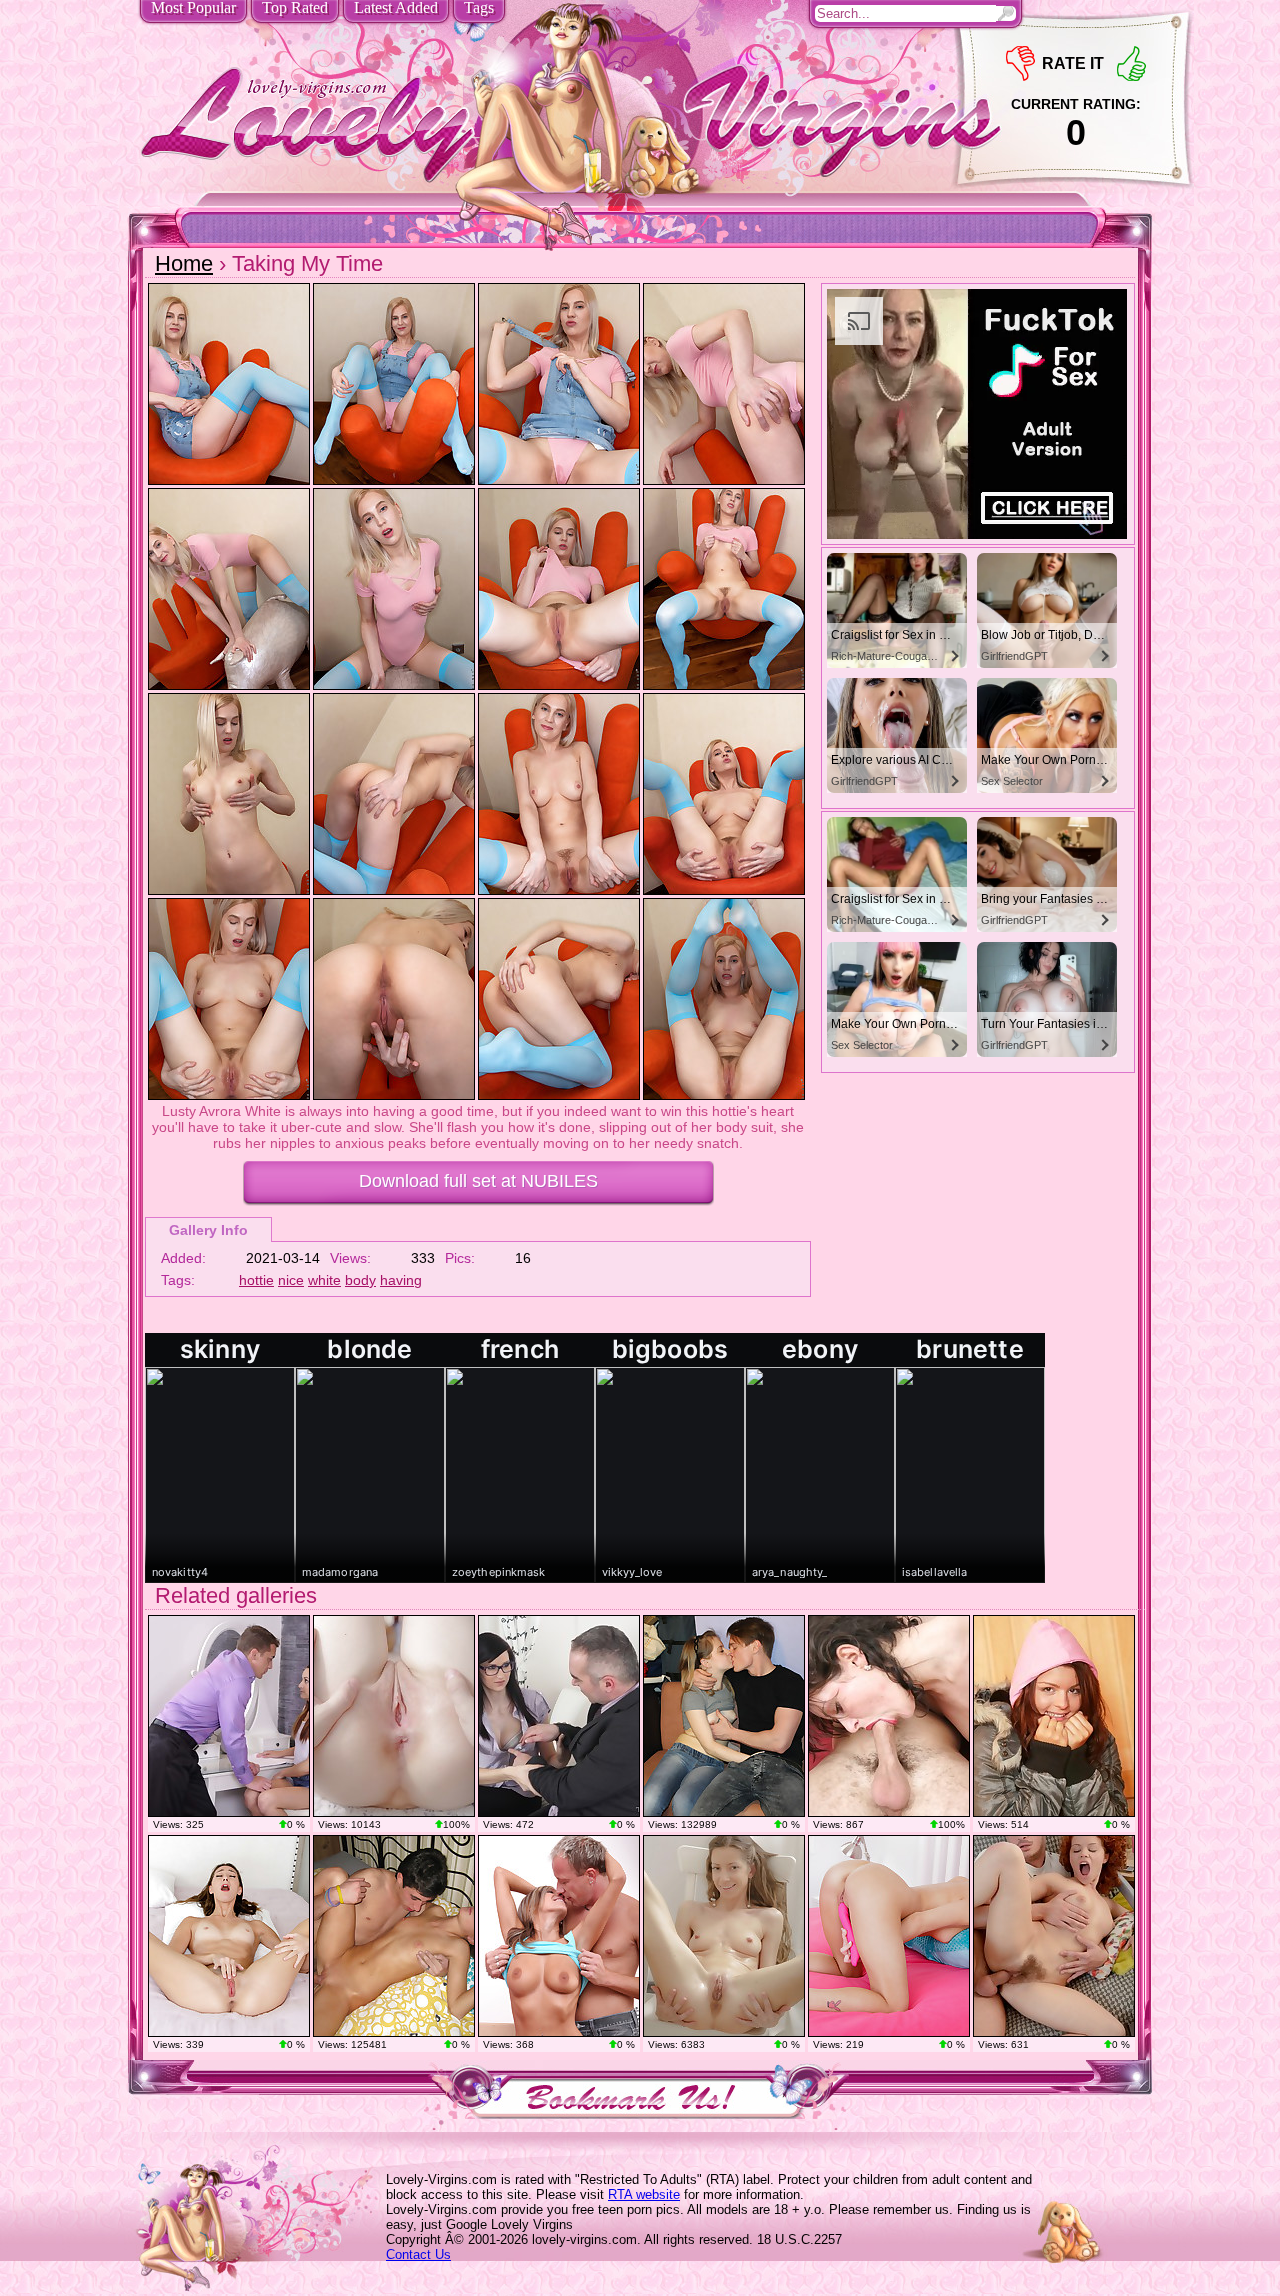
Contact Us (418, 2254)
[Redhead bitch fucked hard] (1054, 1936)
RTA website (644, 2194)
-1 (1020, 63)
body (360, 1280)
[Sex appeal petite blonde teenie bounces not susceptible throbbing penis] (724, 1716)
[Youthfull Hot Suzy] (1054, 1716)
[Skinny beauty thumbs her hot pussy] (724, 1936)
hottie (256, 1280)
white (324, 1280)
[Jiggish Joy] (229, 1936)
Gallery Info (208, 1230)
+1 (1131, 63)
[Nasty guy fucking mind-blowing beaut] (229, 1716)
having (401, 1280)
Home (184, 263)
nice (291, 1280)
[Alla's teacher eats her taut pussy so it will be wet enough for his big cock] (559, 1716)
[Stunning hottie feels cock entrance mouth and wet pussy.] (394, 1936)
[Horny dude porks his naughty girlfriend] (394, 1716)
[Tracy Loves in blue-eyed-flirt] (559, 1936)
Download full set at (478, 1181)
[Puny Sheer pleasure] (889, 1936)
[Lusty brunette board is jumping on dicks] (889, 1716)
